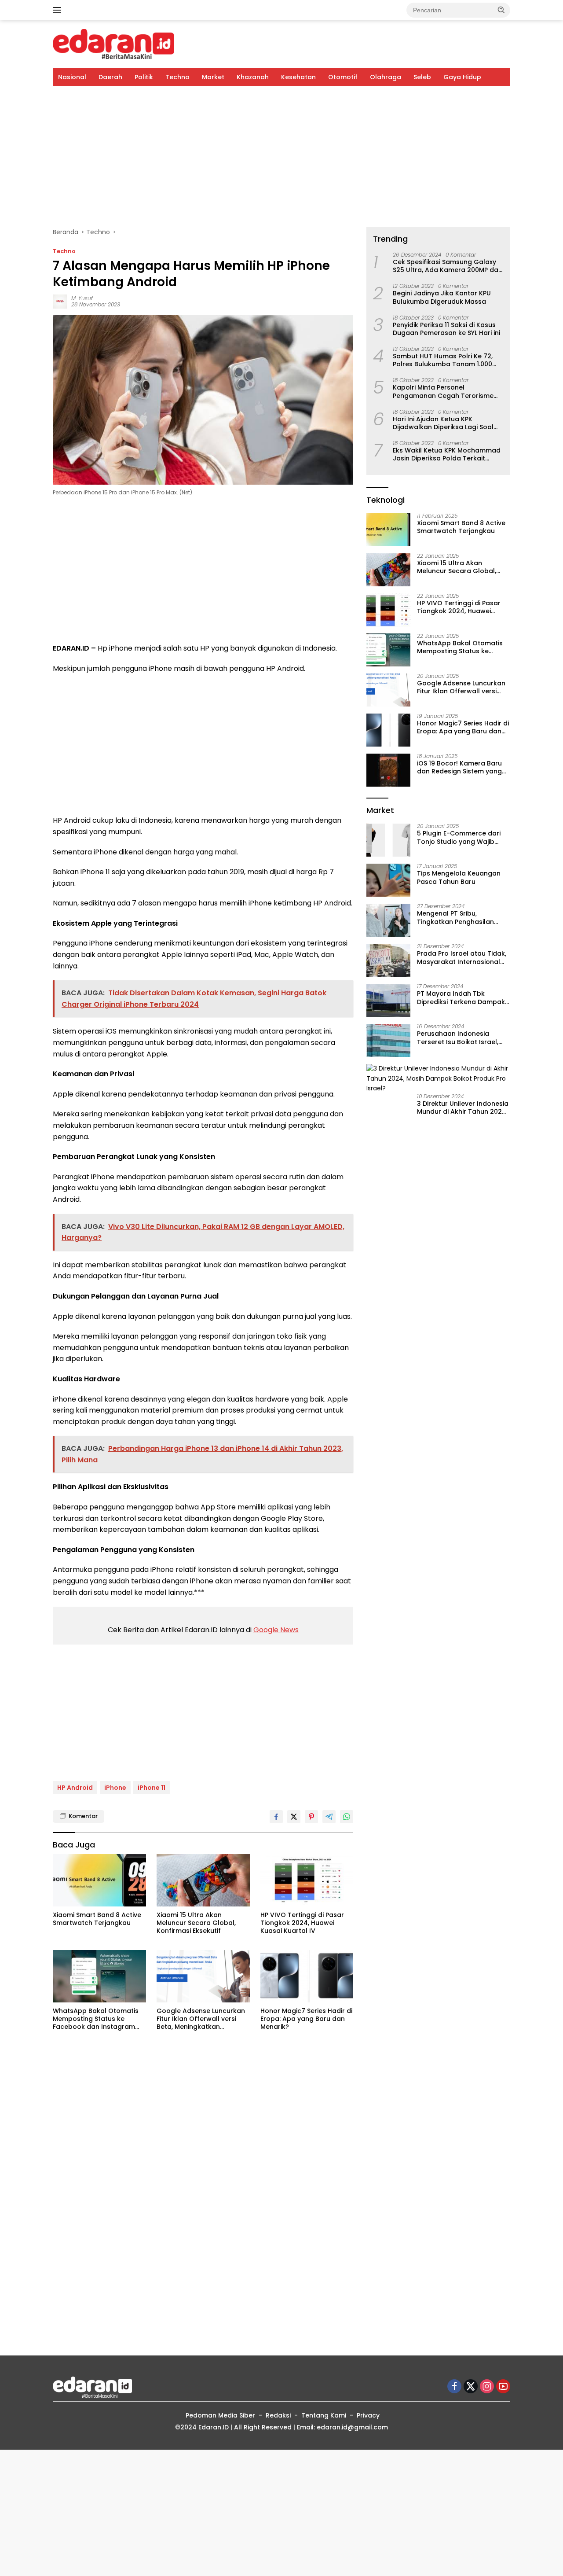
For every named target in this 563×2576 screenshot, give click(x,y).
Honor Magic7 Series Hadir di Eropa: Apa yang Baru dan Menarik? (306, 2019)
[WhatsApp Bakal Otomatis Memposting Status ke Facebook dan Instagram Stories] (99, 1976)
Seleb (422, 77)
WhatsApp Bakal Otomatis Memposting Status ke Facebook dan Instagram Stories (96, 2019)
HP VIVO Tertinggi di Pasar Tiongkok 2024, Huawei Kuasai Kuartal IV (302, 1923)
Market (213, 77)
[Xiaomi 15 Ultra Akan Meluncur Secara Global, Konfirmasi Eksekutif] (203, 1880)
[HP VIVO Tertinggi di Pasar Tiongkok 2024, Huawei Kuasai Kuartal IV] (307, 1880)
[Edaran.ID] (113, 44)
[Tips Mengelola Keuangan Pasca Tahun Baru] (388, 880)
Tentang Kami (324, 2415)
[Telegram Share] (329, 1817)
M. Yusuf (82, 298)
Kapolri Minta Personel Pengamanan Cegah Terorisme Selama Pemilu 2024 (443, 392)
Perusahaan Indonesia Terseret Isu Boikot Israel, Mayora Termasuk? (458, 1038)
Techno (177, 77)
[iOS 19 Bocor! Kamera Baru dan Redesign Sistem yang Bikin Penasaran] (388, 770)
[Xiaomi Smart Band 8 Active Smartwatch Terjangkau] (99, 1880)
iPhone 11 (152, 1788)
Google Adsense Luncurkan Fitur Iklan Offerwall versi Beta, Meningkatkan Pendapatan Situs (201, 2019)
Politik (144, 77)
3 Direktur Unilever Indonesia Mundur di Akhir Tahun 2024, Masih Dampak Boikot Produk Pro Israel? (463, 1108)
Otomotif (343, 77)
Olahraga (386, 77)
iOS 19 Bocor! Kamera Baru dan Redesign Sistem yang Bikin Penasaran (459, 768)
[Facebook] (454, 2387)
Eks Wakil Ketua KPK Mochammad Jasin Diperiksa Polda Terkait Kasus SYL (447, 455)
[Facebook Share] (276, 1817)
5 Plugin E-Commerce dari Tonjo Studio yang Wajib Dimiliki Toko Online (459, 838)
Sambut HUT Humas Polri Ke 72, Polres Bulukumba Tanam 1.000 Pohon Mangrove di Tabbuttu (443, 361)
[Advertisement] (281, 157)
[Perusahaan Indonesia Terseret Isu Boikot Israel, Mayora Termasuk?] (388, 1040)
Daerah (110, 77)
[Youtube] (503, 2387)
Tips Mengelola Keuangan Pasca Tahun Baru (459, 878)
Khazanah (253, 77)
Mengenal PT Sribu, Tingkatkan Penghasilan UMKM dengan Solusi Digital (461, 918)
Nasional (72, 77)
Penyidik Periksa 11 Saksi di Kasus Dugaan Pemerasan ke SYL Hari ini (446, 329)
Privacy (368, 2415)
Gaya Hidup (462, 77)
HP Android (75, 1788)
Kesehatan (298, 77)
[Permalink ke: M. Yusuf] (60, 301)
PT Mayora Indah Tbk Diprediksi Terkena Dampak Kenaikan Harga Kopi (461, 998)
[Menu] (59, 10)
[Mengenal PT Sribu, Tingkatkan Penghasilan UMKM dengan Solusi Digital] (388, 920)
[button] (501, 10)
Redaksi (278, 2415)
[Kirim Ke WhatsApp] (347, 1817)
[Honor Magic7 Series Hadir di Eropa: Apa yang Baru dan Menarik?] (307, 1976)
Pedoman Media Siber (220, 2415)
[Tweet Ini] (294, 1817)
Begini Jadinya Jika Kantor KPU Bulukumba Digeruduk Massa (442, 298)
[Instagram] (487, 2387)
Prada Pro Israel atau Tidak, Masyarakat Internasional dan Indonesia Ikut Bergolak (462, 958)
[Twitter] (471, 2387)
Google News (276, 1630)
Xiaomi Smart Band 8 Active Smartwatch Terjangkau (97, 1919)
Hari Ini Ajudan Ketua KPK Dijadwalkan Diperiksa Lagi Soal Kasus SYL (443, 423)
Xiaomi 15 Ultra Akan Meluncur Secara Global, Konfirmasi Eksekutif (196, 1923)
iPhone (115, 1788)
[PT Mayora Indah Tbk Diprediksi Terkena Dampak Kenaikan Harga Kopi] (388, 1000)
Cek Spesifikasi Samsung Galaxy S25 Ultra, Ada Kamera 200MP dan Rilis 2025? (448, 266)
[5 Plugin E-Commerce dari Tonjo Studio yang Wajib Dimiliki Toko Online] (388, 840)
